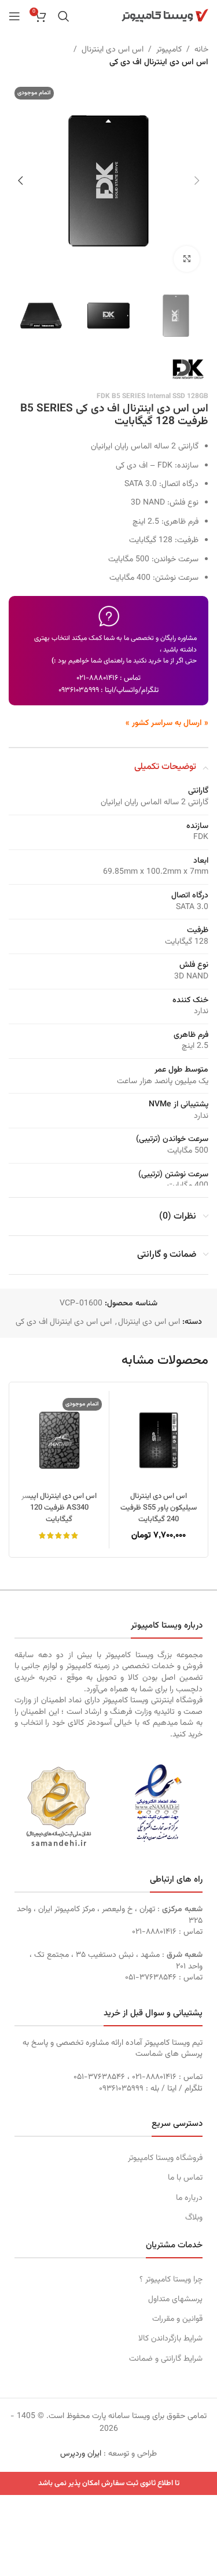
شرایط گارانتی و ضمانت (166, 2359)
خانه (201, 50)
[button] (197, 181)
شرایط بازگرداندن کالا (170, 2339)
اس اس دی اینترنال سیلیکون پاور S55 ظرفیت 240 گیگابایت (159, 1508)
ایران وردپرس (81, 2454)
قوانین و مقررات (177, 2319)
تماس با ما (185, 2178)
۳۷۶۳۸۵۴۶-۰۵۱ (151, 1978)
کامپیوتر (169, 50)
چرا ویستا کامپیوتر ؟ (171, 2280)
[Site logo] (165, 16)
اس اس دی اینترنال (113, 50)
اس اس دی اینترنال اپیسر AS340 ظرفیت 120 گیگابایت (59, 1508)
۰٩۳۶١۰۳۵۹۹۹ (79, 690)
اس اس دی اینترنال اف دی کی (159, 62)
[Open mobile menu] (14, 16)
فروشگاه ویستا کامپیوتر (165, 2158)
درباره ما (189, 2198)
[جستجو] (64, 16)
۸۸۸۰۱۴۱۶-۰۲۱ (97, 678)
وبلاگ (194, 2218)
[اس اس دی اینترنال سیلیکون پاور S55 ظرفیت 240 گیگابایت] (159, 1440)
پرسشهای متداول (175, 2299)
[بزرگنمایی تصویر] (187, 259)
